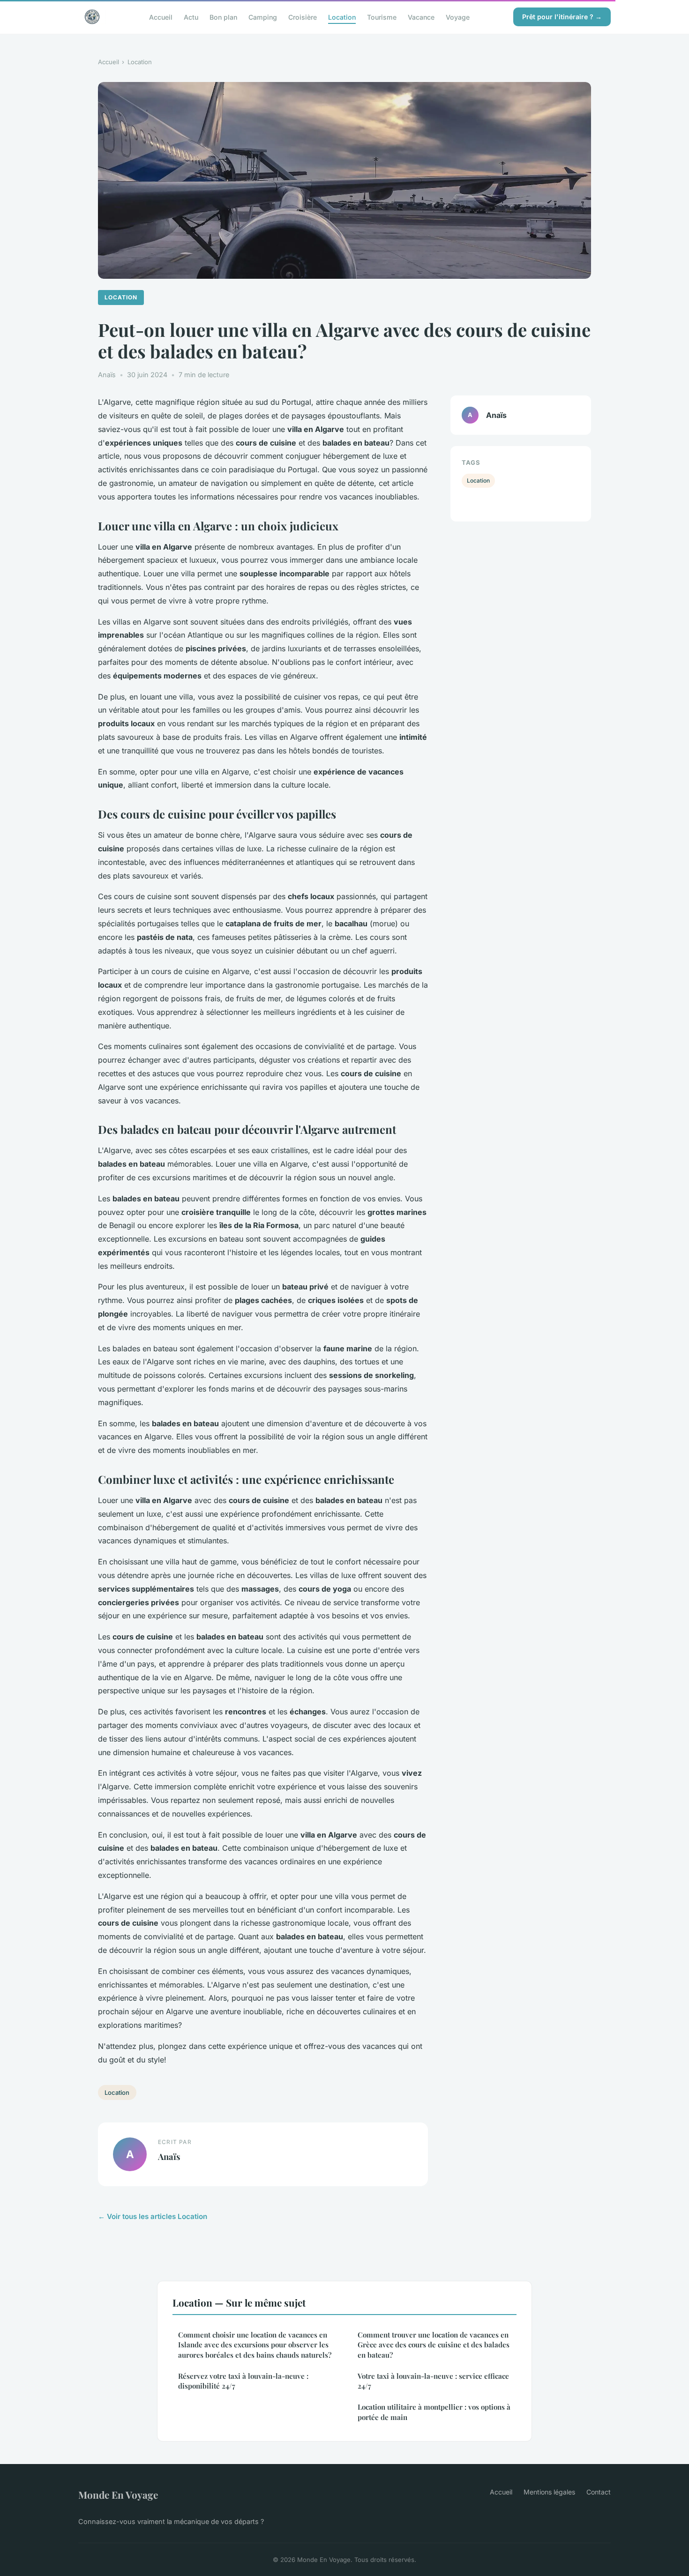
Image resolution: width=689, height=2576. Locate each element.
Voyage (458, 17)
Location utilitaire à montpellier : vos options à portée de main (434, 2412)
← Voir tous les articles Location (153, 2216)
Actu (191, 17)
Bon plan (223, 17)
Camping (263, 17)
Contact (599, 2492)
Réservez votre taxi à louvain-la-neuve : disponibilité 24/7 (243, 2381)
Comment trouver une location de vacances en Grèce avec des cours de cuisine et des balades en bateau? (434, 2345)
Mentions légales (549, 2492)
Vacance (421, 17)
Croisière (303, 17)
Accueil (161, 17)
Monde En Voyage (118, 2494)
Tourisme (382, 17)
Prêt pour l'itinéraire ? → (562, 17)
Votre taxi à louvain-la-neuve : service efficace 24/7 (433, 2381)
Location (342, 17)
